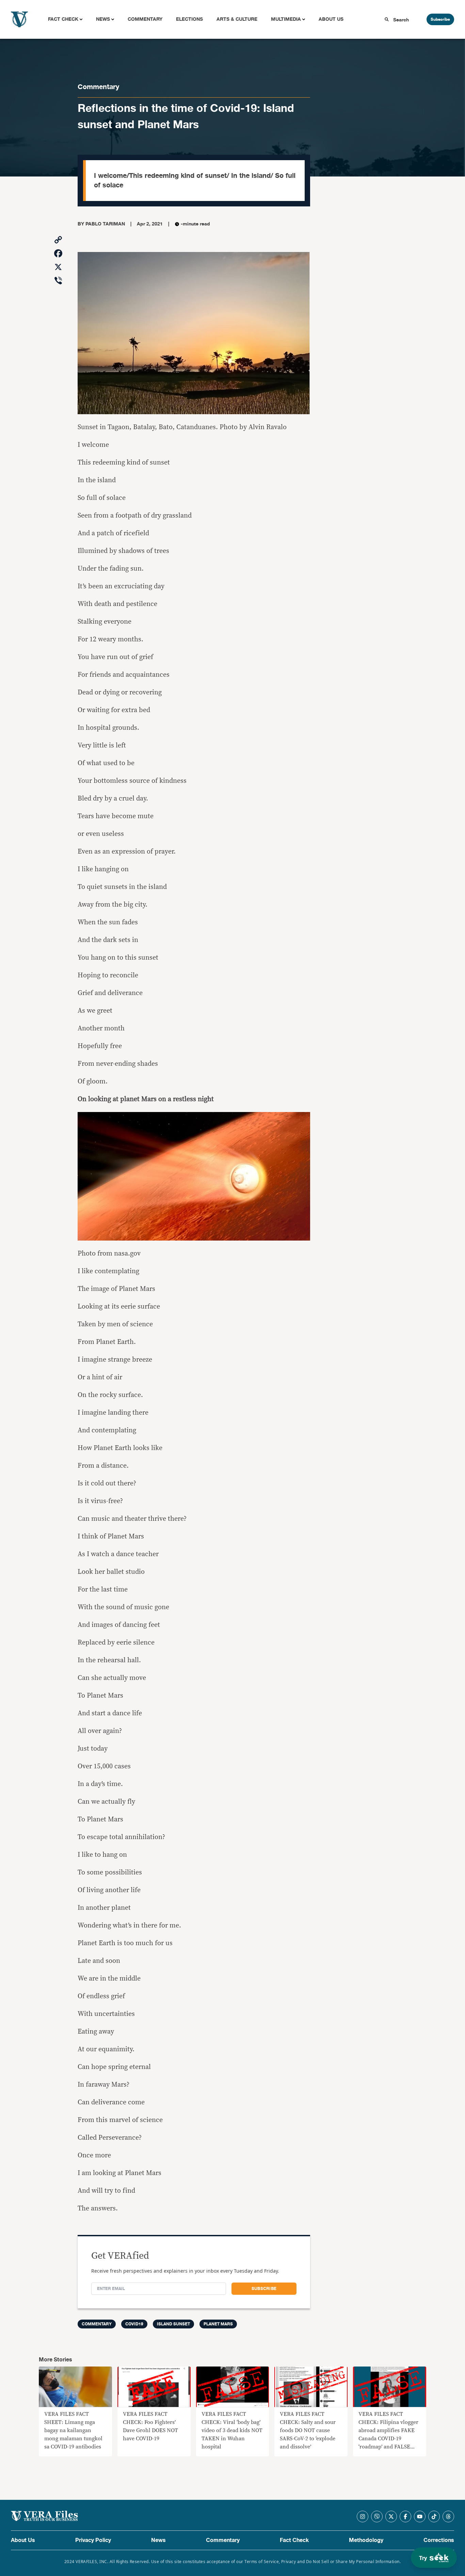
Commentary (145, 19)
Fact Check (63, 19)
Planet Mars (218, 2324)
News (103, 19)
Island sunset (173, 2324)
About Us (331, 19)
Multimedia (286, 19)
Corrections (439, 2540)
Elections (189, 19)
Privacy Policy (93, 2540)
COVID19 (134, 2324)
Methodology (366, 2540)
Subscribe (440, 19)
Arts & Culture (237, 19)
